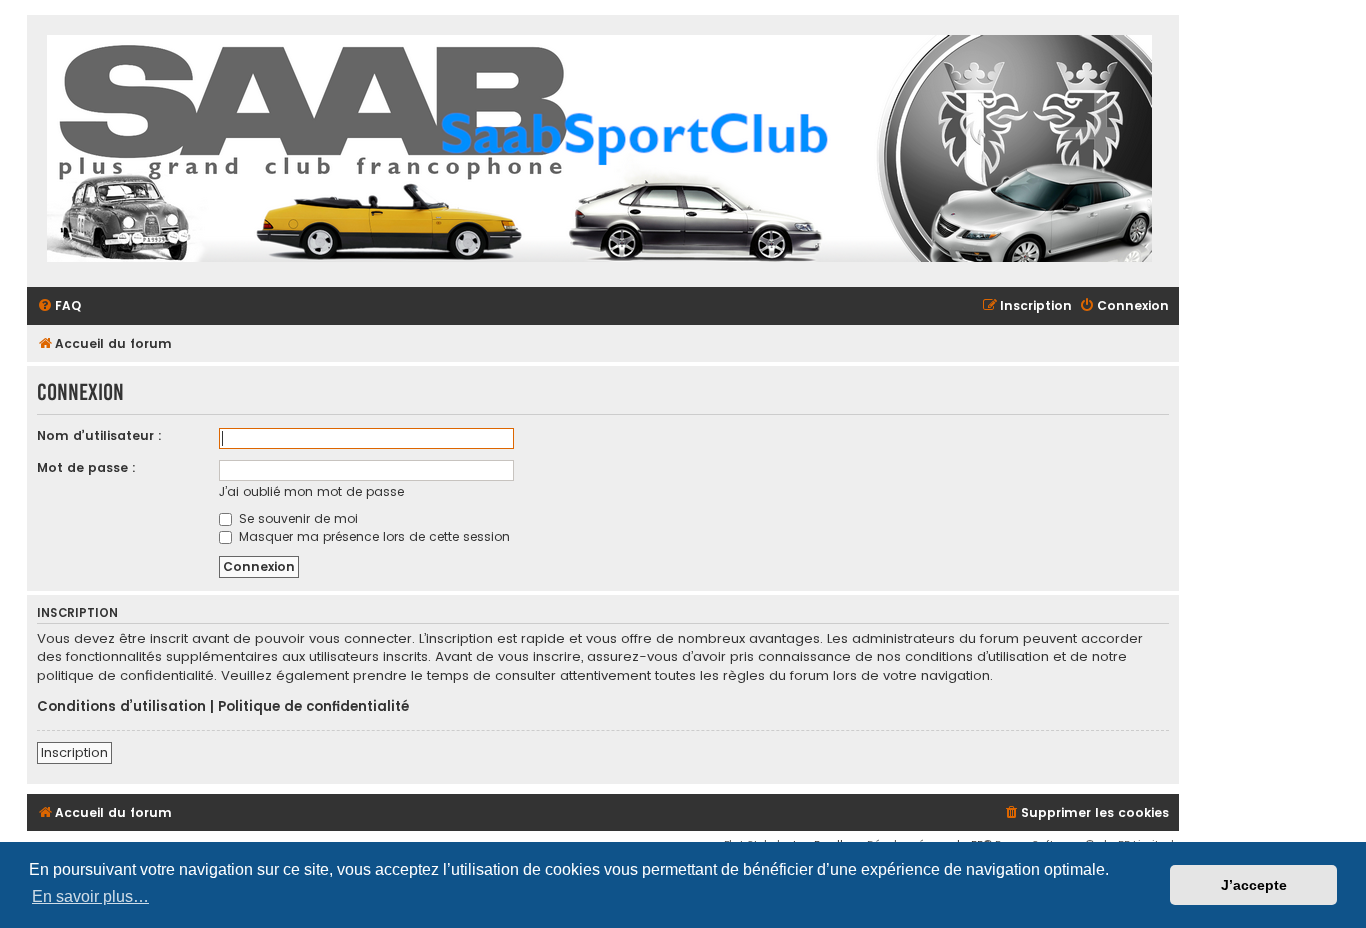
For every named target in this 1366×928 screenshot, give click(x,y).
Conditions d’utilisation (121, 707)
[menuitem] (59, 306)
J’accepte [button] (1254, 885)
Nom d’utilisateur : (99, 435)
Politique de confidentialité (313, 707)
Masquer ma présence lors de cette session (372, 536)
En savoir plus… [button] (90, 896)
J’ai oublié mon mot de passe (311, 491)
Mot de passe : (86, 467)
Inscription (74, 752)
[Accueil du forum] (599, 151)
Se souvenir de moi (296, 518)
